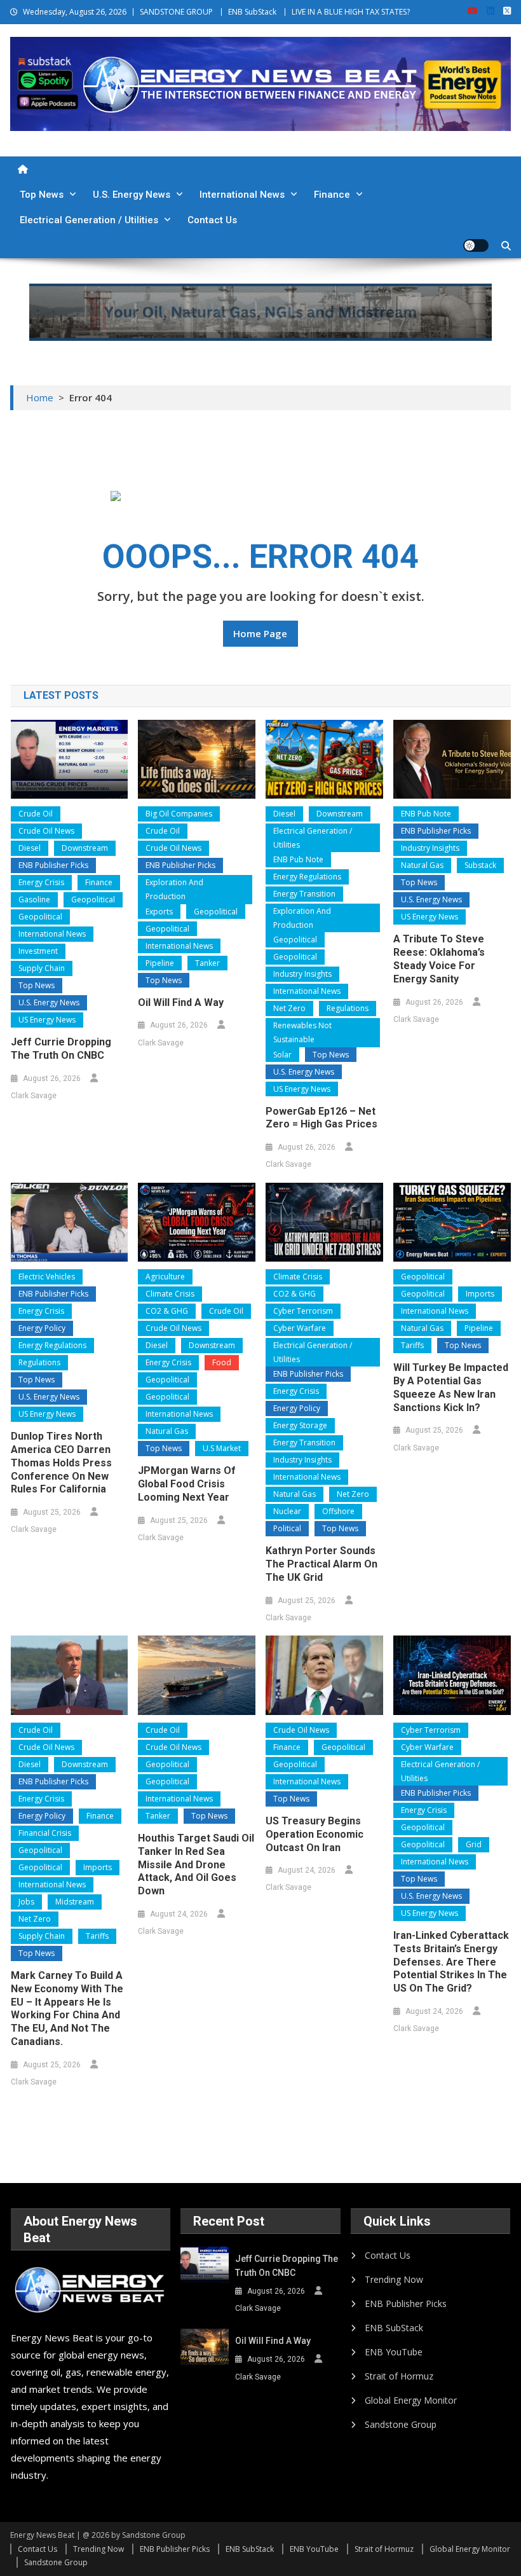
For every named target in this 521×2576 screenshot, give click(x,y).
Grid (474, 1844)
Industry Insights (302, 974)
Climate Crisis (170, 1294)
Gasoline (34, 899)
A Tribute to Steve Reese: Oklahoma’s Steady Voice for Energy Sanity (439, 959)
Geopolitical (93, 899)
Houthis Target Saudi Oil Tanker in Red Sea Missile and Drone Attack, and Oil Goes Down (196, 1864)
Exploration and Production (174, 889)
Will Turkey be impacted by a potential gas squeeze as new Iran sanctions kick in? (451, 1387)
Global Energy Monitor (411, 2400)
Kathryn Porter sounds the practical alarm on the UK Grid (321, 1564)
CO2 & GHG (167, 1311)
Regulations (348, 1008)
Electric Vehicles (47, 1277)
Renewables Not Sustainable (302, 1032)
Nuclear (287, 1511)
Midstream (75, 1902)
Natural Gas (422, 865)
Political (287, 1528)
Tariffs (412, 1345)
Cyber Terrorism (303, 1311)
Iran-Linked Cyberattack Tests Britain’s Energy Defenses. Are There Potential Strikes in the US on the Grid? (451, 1962)
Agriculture (165, 1277)
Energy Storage (300, 1425)
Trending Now (394, 2279)
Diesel (30, 848)
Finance (332, 195)
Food (222, 1362)
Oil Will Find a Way (181, 1002)
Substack (480, 865)
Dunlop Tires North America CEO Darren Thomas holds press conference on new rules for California (61, 1463)
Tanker (207, 963)
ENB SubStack (252, 12)
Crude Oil (36, 814)
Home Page (260, 633)
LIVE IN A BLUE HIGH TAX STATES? (351, 12)
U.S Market (222, 1448)
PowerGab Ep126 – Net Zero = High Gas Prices (321, 1118)
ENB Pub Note (298, 859)
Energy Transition (304, 894)
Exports (159, 912)
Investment (38, 951)
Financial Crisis (45, 1833)
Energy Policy (42, 1328)
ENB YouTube (394, 2352)
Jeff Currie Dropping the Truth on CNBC (61, 1049)
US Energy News (47, 1020)
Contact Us (212, 220)
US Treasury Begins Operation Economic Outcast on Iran (315, 1834)
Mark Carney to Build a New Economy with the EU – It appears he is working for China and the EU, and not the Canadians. (67, 2008)
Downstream (85, 848)
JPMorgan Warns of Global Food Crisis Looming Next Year (187, 1484)
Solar (282, 1055)
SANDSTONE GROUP (176, 12)
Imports (480, 1294)
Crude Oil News (46, 831)
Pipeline (160, 963)
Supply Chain (42, 968)
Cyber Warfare (300, 1328)
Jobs (26, 1902)
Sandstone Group (401, 2424)
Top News (42, 195)
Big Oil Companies (179, 814)
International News (242, 195)
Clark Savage (34, 1096)
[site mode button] (476, 245)
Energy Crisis (41, 882)
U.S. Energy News (132, 195)
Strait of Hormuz (399, 2376)
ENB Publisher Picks (53, 865)
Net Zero (289, 1008)
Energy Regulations (307, 877)
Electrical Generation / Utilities (89, 220)
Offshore (338, 1511)
